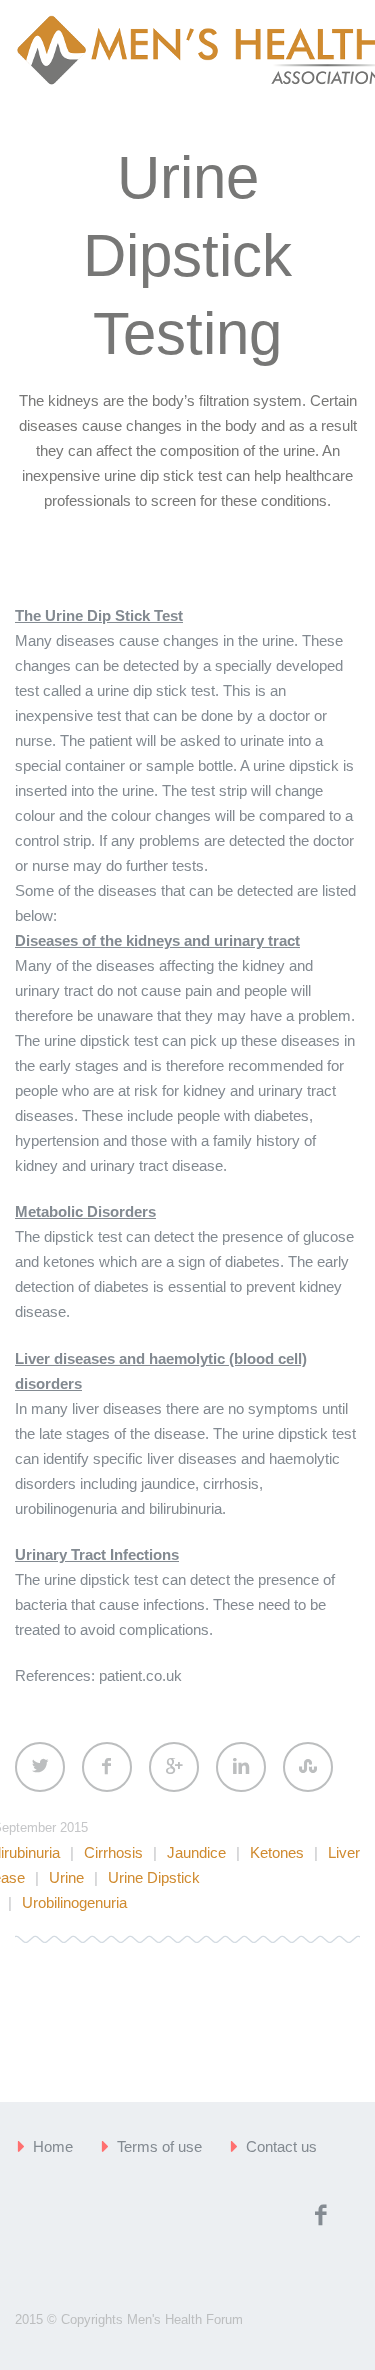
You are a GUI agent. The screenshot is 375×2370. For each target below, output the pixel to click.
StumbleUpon (308, 1767)
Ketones (277, 1852)
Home (53, 2146)
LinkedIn (241, 1767)
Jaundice (196, 1852)
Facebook (107, 1767)
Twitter (40, 1767)
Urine (66, 1877)
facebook (320, 2215)
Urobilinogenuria (74, 1902)
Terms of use (159, 2146)
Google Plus (174, 1767)
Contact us (281, 2146)
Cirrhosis (113, 1852)
